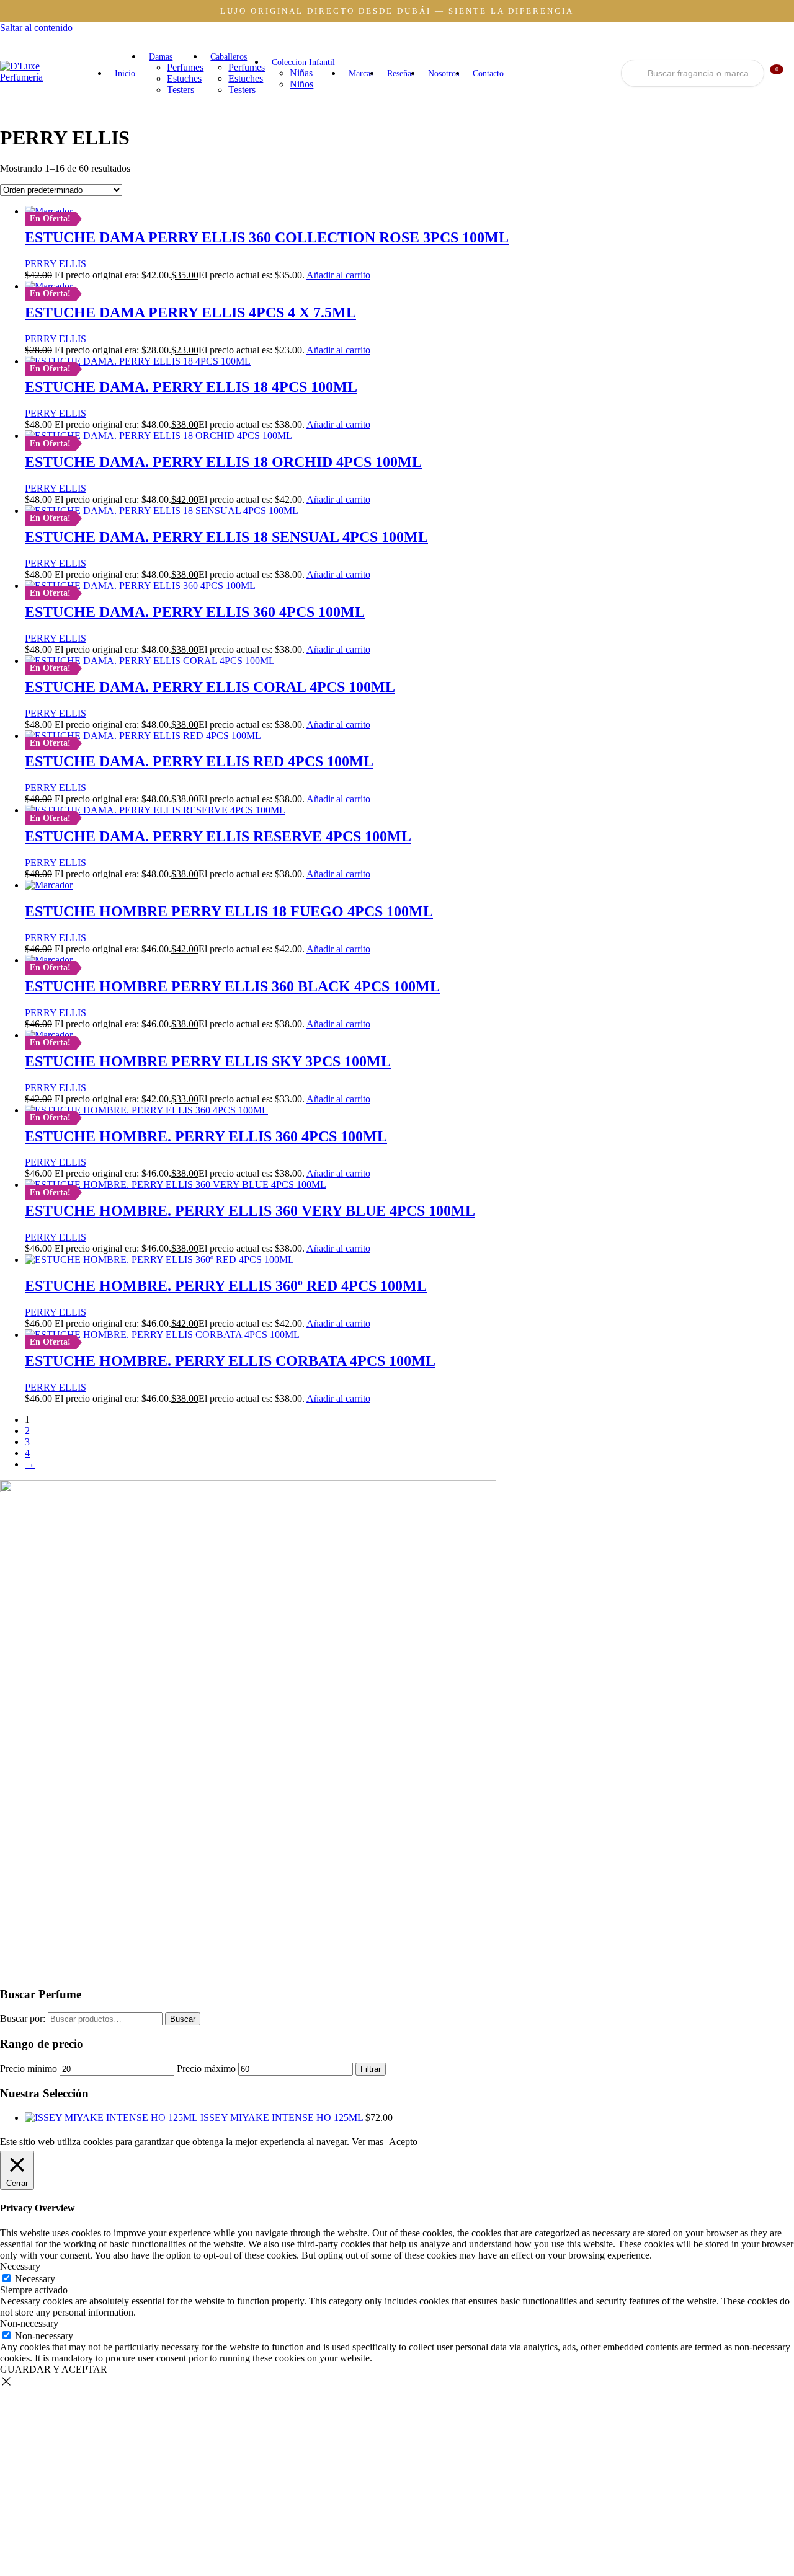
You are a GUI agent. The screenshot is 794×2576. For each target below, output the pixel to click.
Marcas (361, 73)
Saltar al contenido (36, 28)
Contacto (488, 73)
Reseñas (401, 73)
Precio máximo (206, 2069)
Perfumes (185, 67)
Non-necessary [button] (29, 2323)
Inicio (125, 73)
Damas (161, 57)
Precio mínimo (29, 2069)
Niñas (301, 73)
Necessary (35, 2279)
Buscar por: (23, 2018)
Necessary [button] (20, 2266)
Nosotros (444, 73)
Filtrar (371, 2069)
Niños (301, 84)
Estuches (184, 78)
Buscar (183, 2019)
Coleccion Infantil (303, 62)
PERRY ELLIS (56, 264)
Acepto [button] (403, 2142)
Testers (181, 90)
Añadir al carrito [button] (338, 275)
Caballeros (229, 57)
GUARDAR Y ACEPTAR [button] (54, 2369)
